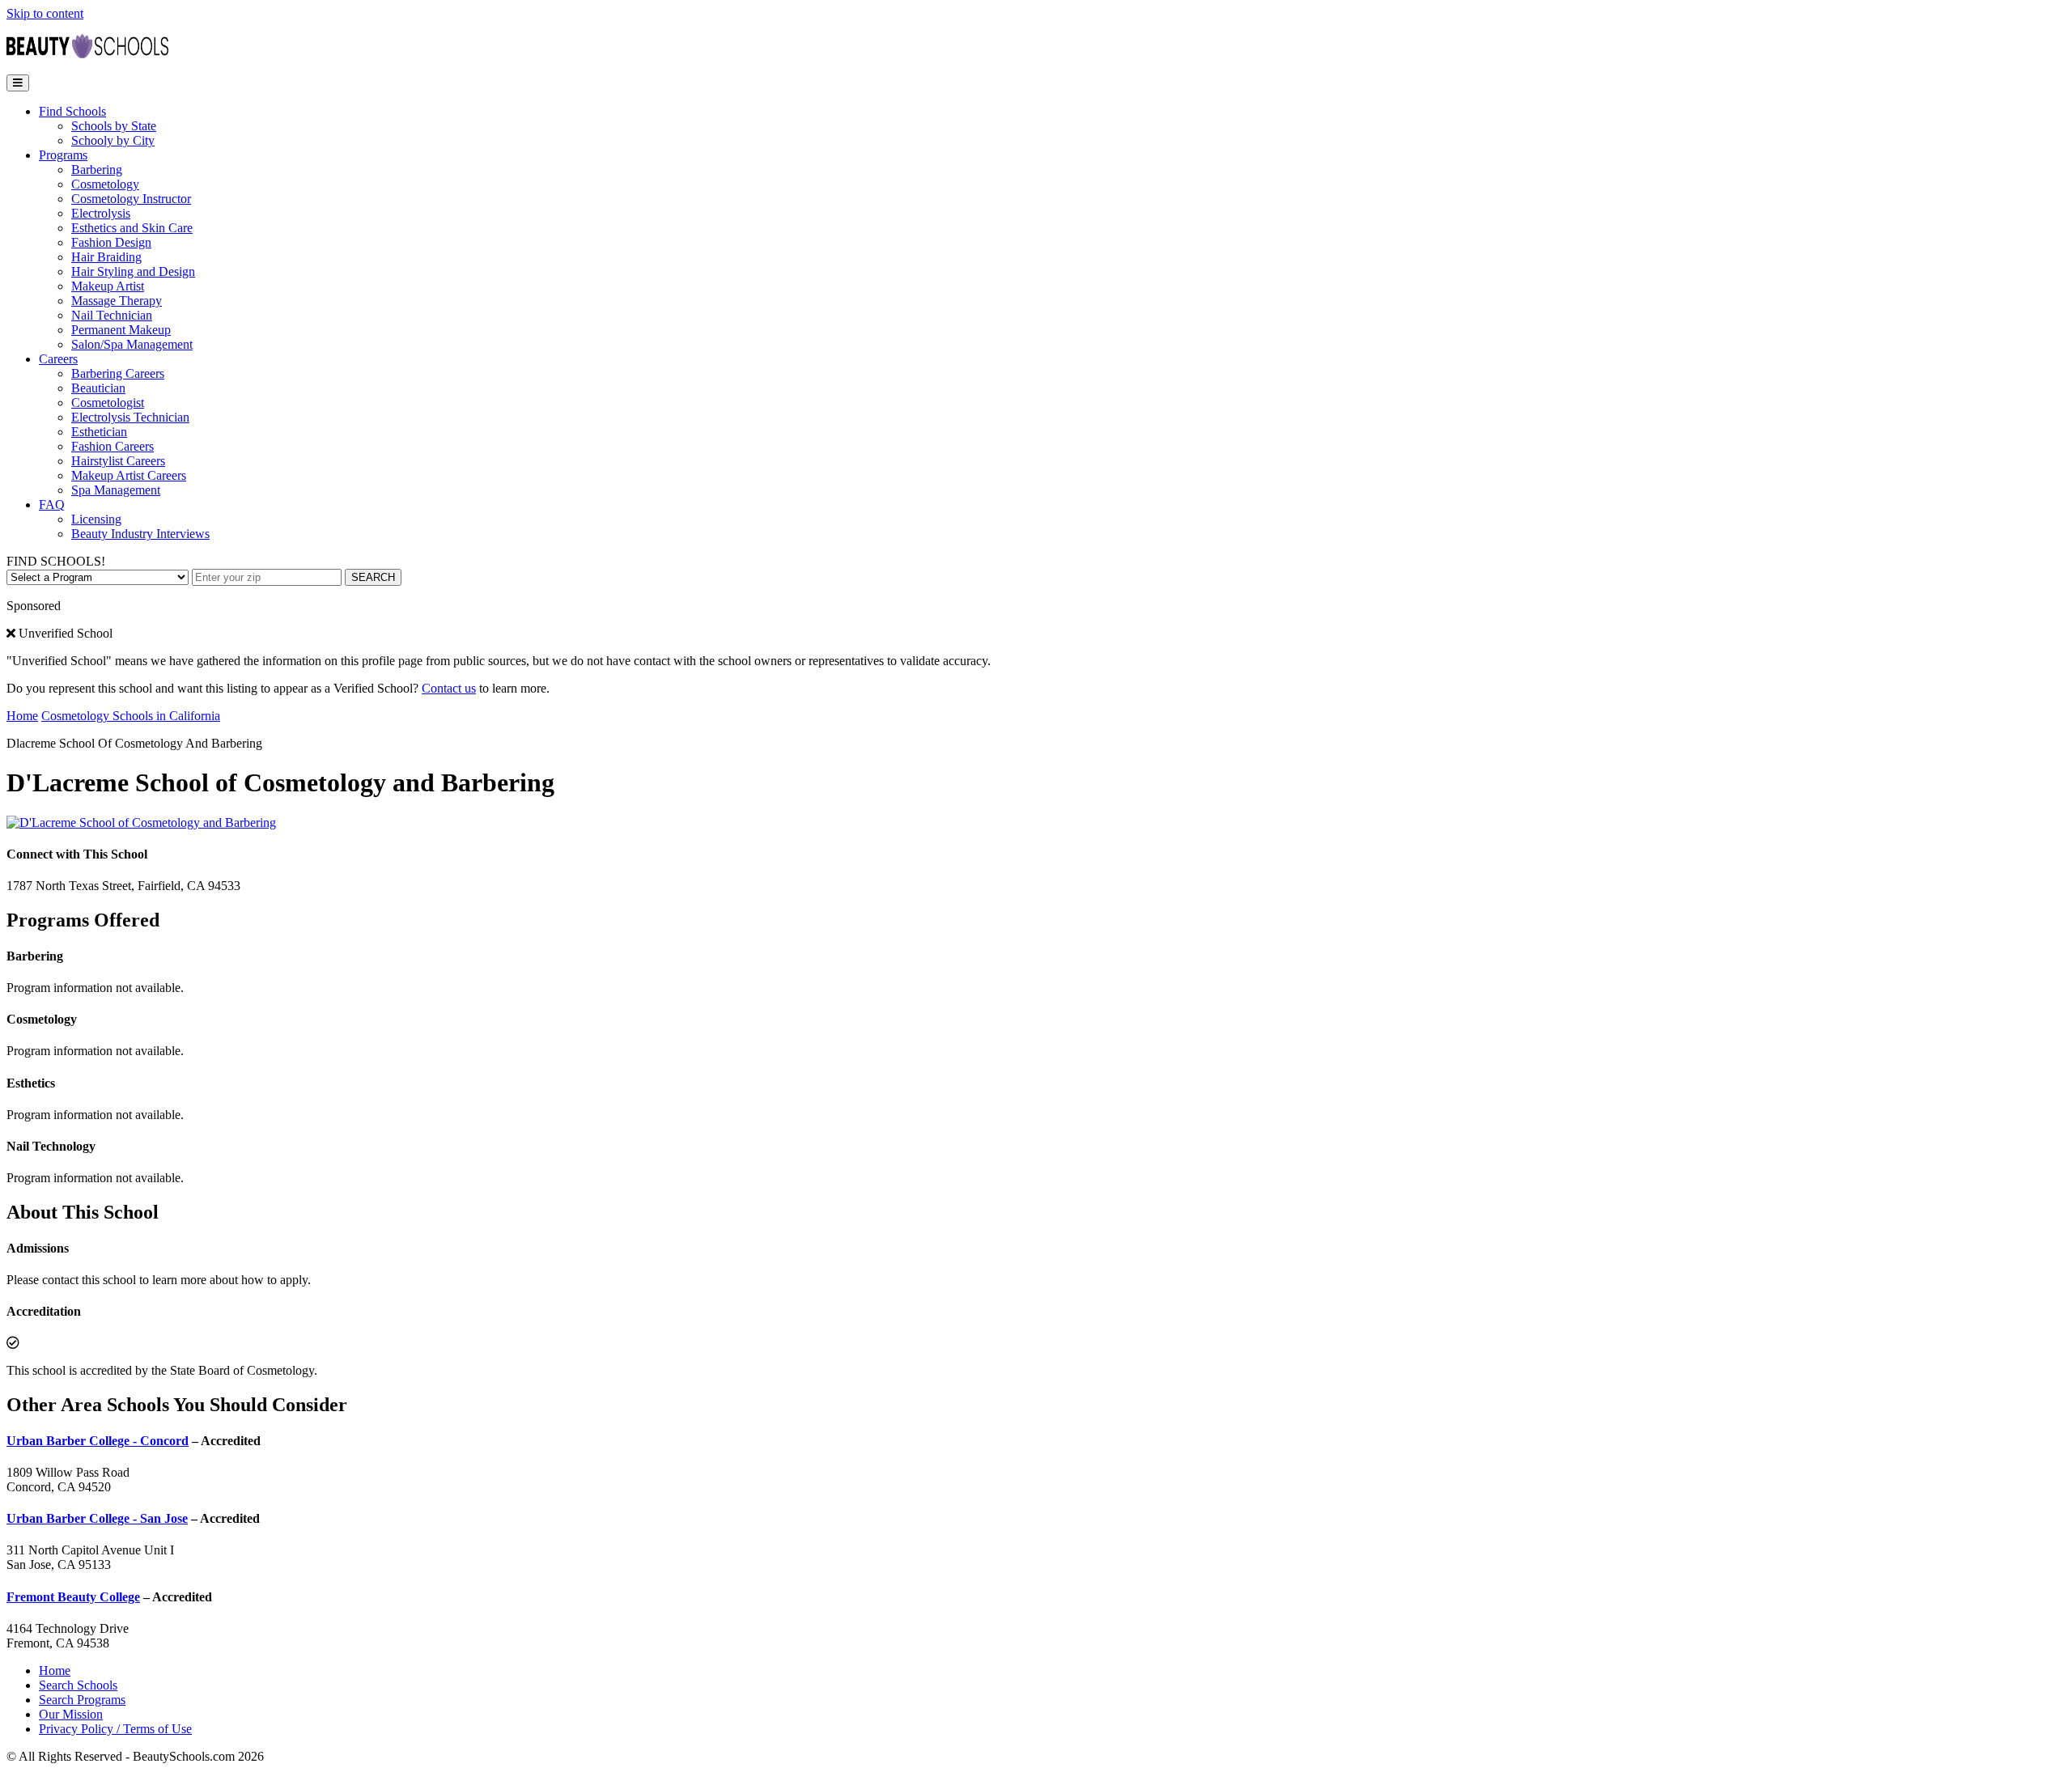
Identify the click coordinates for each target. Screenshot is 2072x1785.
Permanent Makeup (121, 330)
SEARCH (373, 577)
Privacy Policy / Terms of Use (115, 1729)
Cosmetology (105, 184)
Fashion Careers (113, 446)
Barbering (97, 170)
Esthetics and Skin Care (132, 228)
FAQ (52, 505)
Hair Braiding (106, 257)
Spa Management (116, 490)
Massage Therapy (117, 301)
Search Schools (78, 1685)
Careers (58, 359)
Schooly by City (113, 140)
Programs (63, 155)
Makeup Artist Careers (129, 475)
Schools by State (114, 126)
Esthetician (99, 432)
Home (22, 716)
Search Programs (82, 1700)
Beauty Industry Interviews (140, 534)
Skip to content (45, 13)
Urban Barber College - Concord (98, 1441)
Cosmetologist (108, 403)
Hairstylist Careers (118, 461)
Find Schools (72, 111)
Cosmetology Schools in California (131, 716)
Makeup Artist (108, 286)
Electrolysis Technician (130, 417)
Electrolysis (101, 213)
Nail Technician (112, 315)
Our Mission (71, 1714)
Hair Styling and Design (133, 271)
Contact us (449, 688)
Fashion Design (111, 242)
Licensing (96, 519)
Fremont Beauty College (73, 1597)
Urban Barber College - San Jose (97, 1518)
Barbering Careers (118, 373)
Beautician (98, 388)
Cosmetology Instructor (131, 199)
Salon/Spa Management (132, 344)
